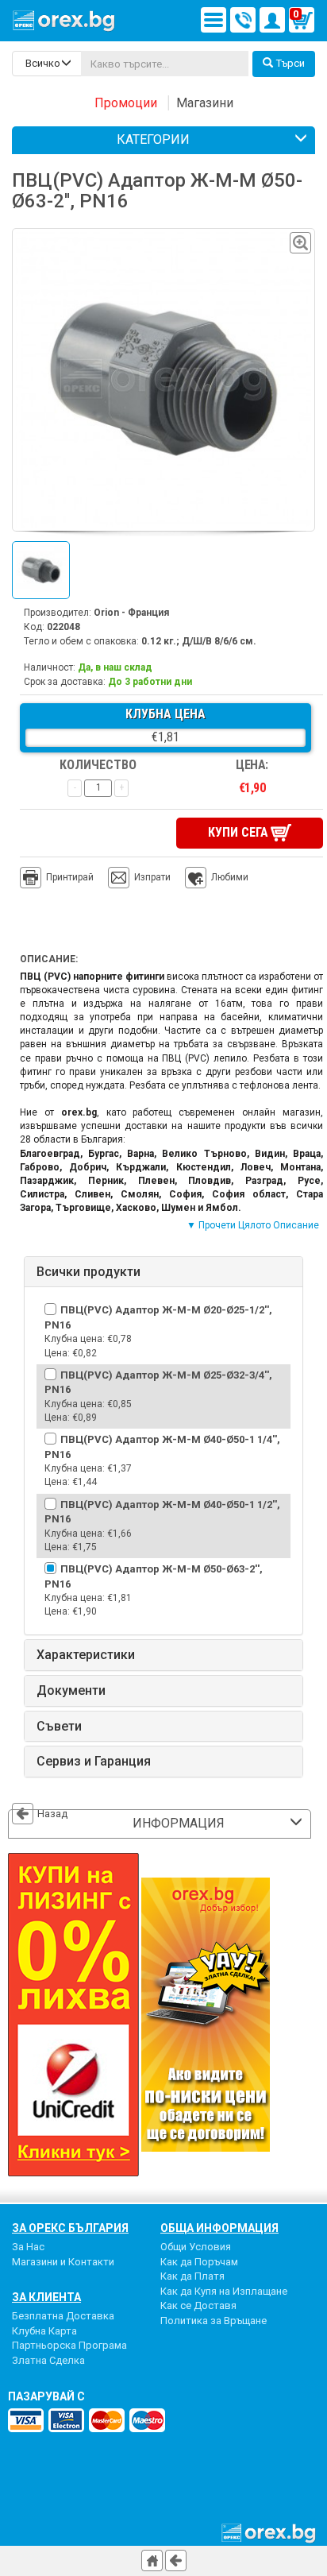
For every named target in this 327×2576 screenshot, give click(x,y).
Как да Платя (192, 2276)
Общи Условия (196, 2247)
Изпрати (152, 877)
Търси (290, 63)
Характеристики (86, 1655)
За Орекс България (70, 2228)
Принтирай (70, 877)
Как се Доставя (198, 2305)
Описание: (49, 959)
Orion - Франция (131, 613)
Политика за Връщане (214, 2321)
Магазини (205, 103)
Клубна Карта (44, 2331)
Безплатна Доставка (63, 2316)
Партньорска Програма (69, 2345)
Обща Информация (219, 2228)
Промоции (126, 103)
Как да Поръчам (199, 2262)
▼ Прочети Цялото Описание (253, 1225)
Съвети (59, 1727)
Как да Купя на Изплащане (224, 2291)
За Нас (28, 2247)
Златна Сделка (48, 2360)
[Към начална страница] (152, 2561)
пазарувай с (46, 2396)
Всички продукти (88, 1272)
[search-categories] (47, 64)
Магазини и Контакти (63, 2262)
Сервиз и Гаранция (94, 1762)
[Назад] (176, 2561)
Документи (71, 1691)
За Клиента (46, 2297)
